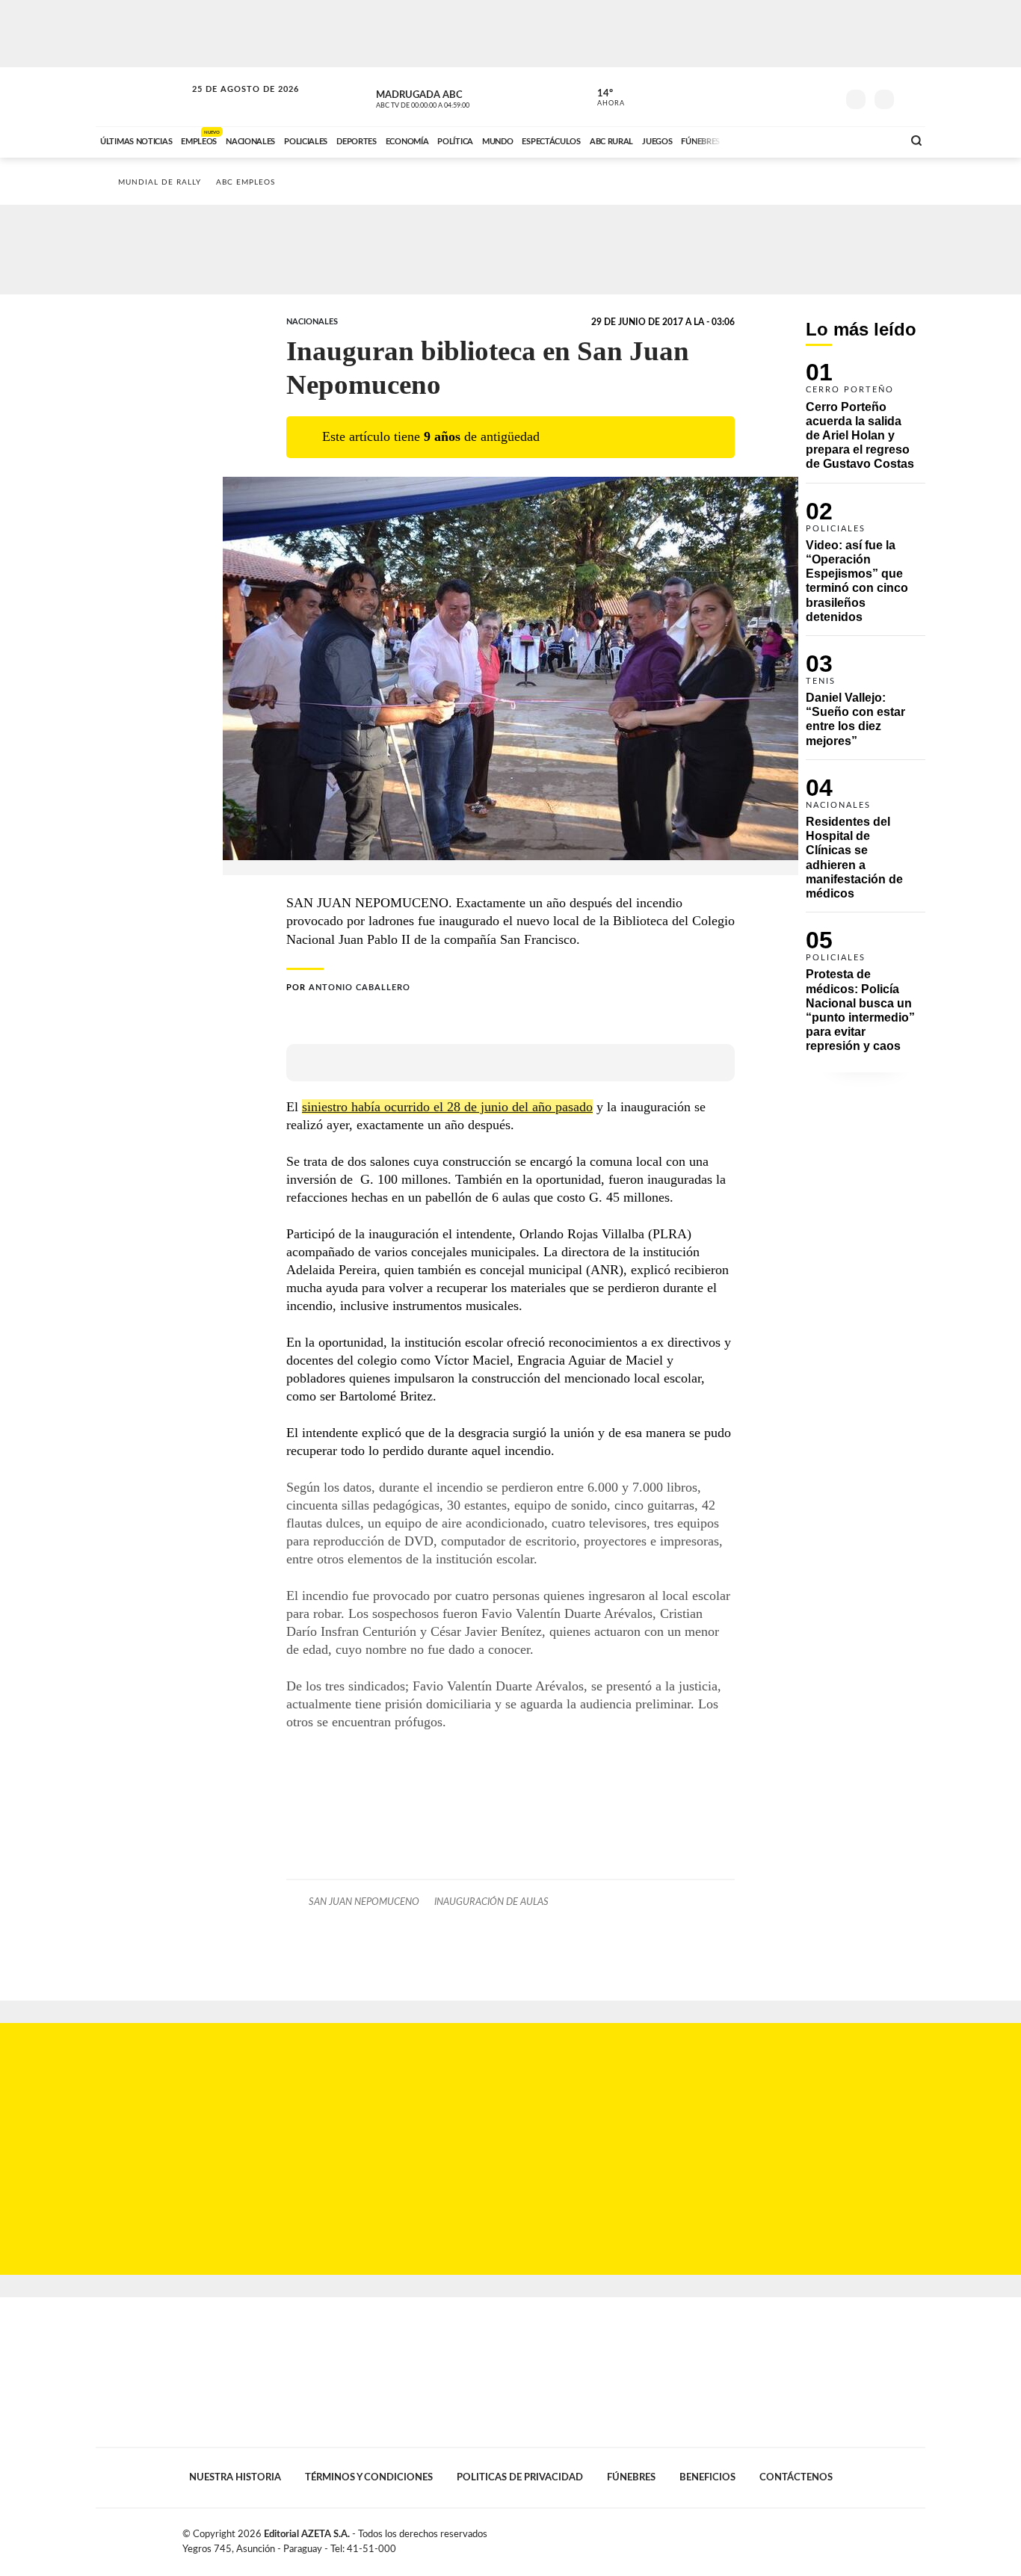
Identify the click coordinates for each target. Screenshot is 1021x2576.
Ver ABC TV (451, 97)
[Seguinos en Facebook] (758, 96)
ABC (142, 97)
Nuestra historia (235, 2477)
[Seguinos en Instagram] (825, 96)
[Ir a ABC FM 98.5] (872, 140)
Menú (912, 98)
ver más (602, 98)
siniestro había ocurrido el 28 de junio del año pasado (447, 1107)
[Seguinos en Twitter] (780, 96)
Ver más (866, 423)
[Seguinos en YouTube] (803, 96)
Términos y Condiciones (369, 2477)
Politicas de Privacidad (520, 2477)
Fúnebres (631, 2477)
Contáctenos (796, 2477)
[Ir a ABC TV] (771, 140)
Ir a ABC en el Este (232, 104)
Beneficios (707, 2477)
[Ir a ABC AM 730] (812, 140)
